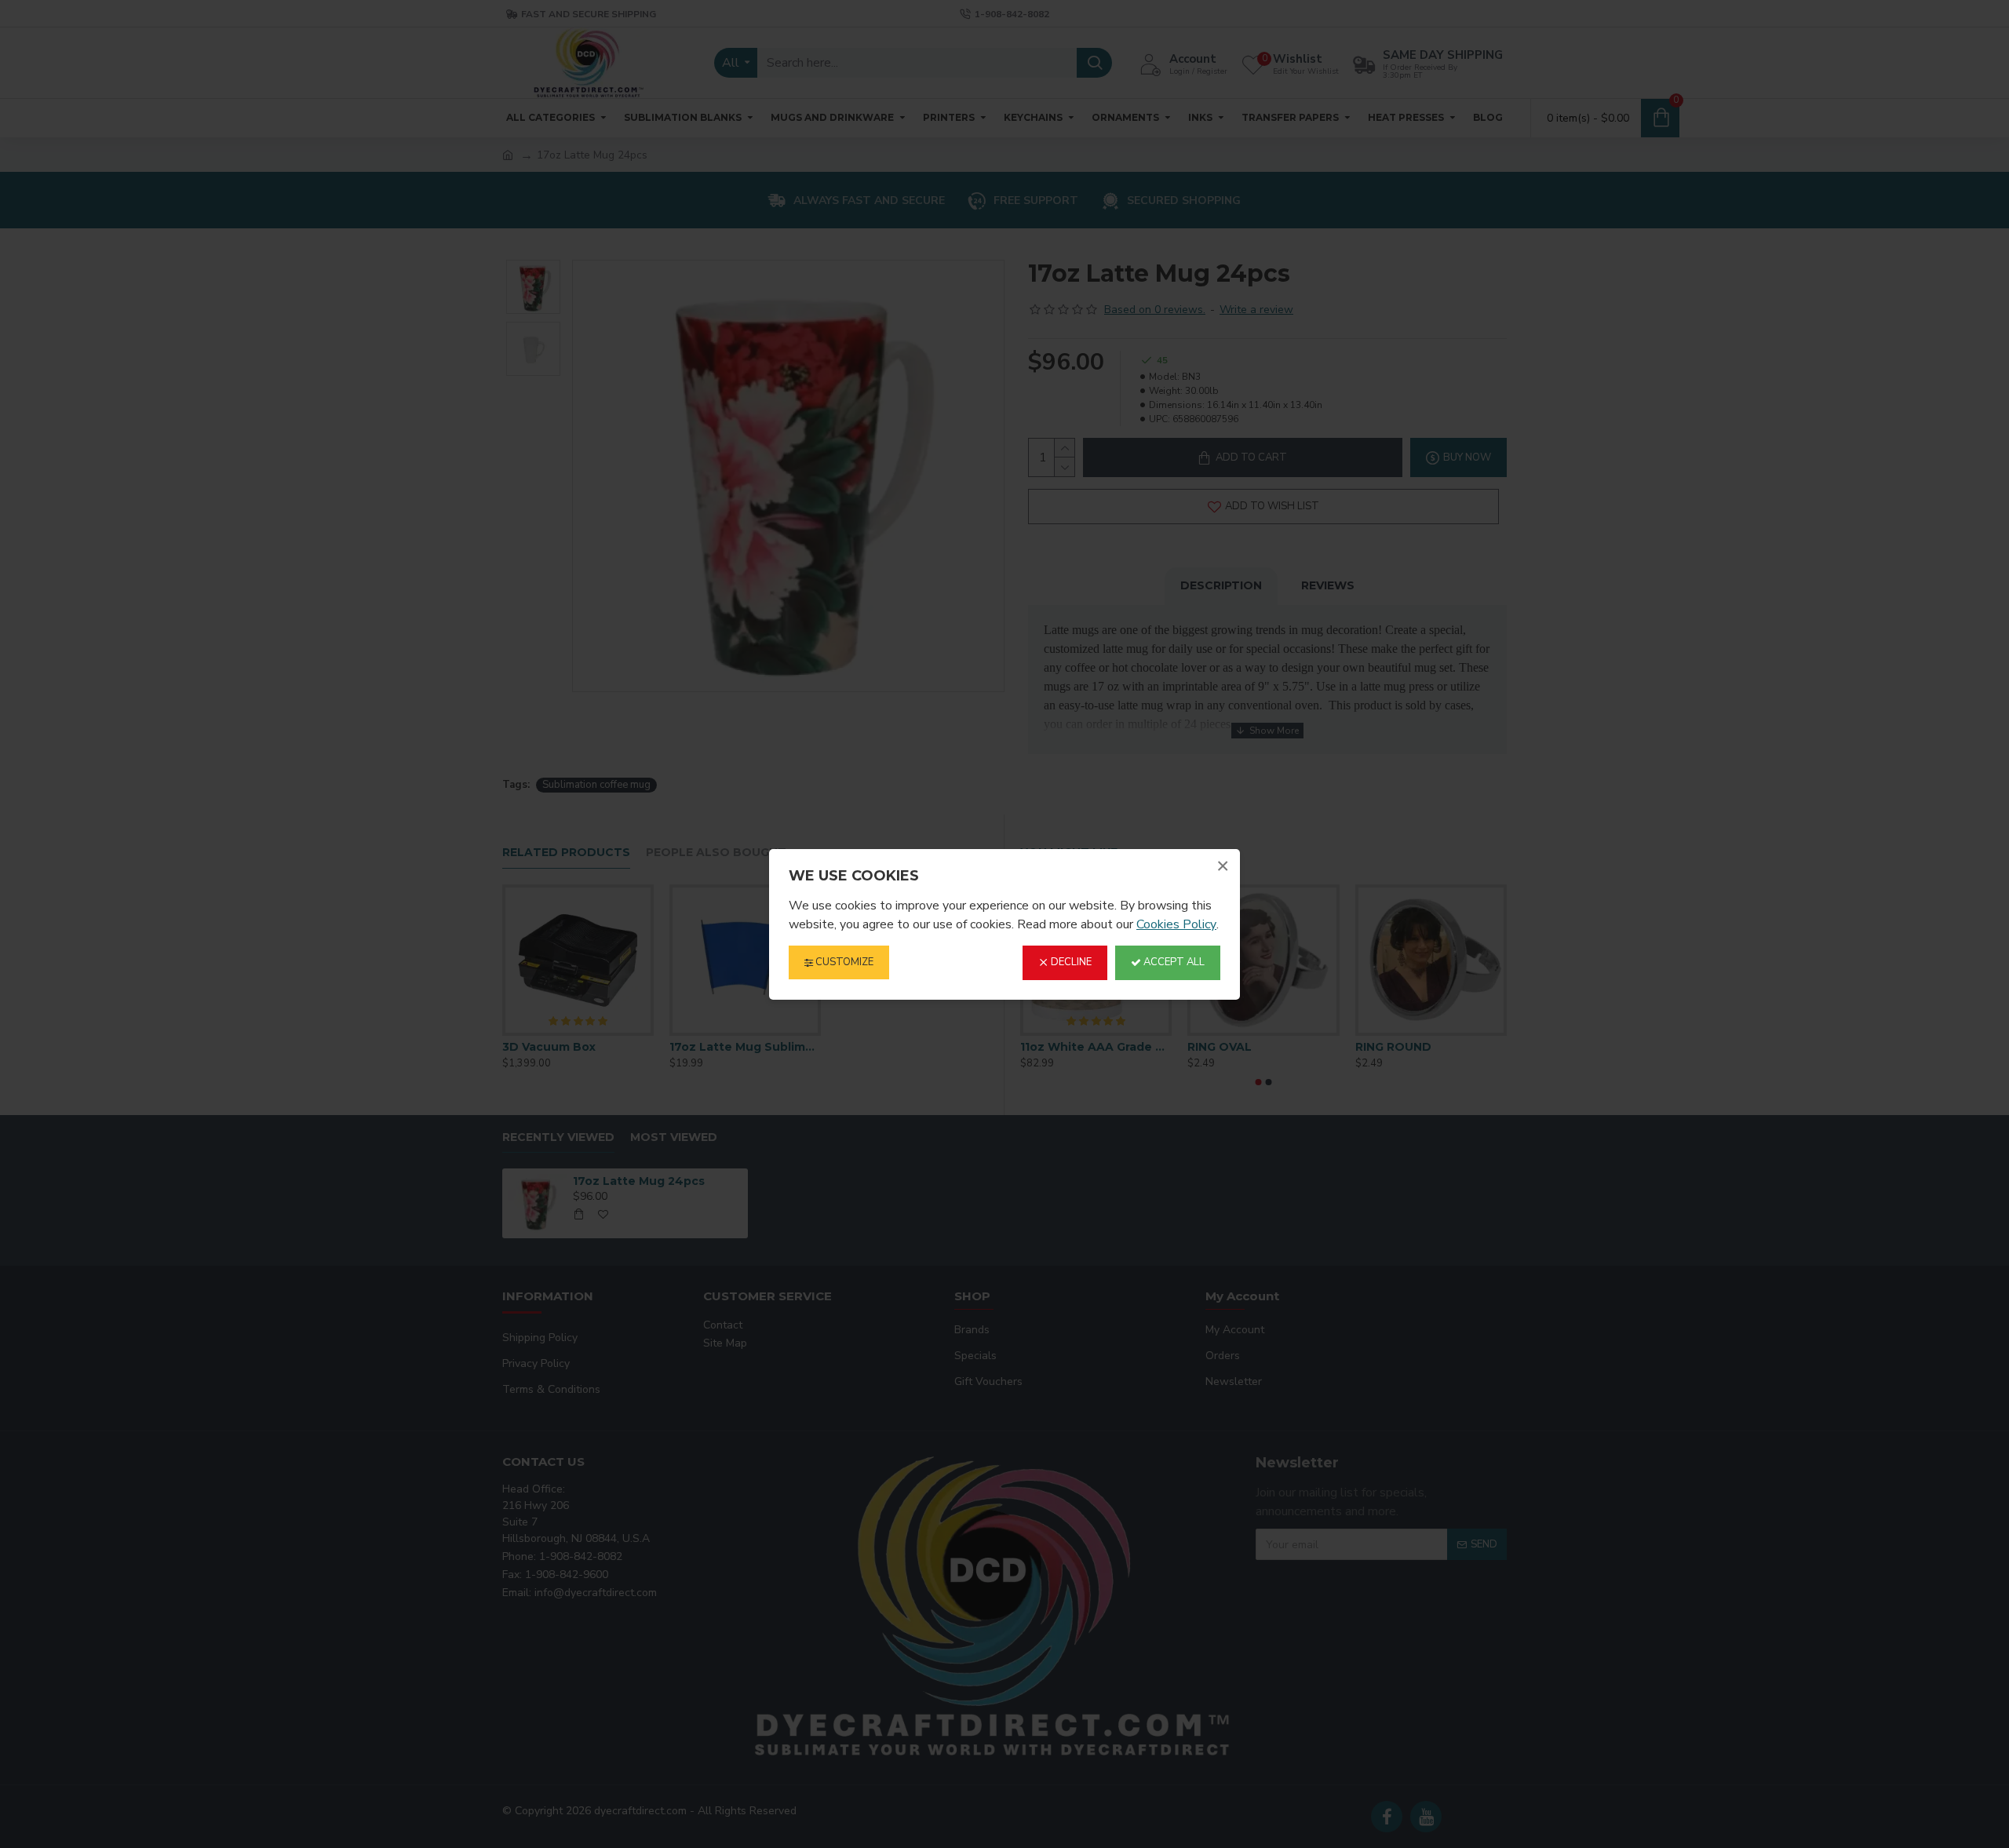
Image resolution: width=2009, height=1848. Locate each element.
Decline (1070, 962)
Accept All (1173, 962)
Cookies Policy (1176, 924)
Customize (843, 962)
